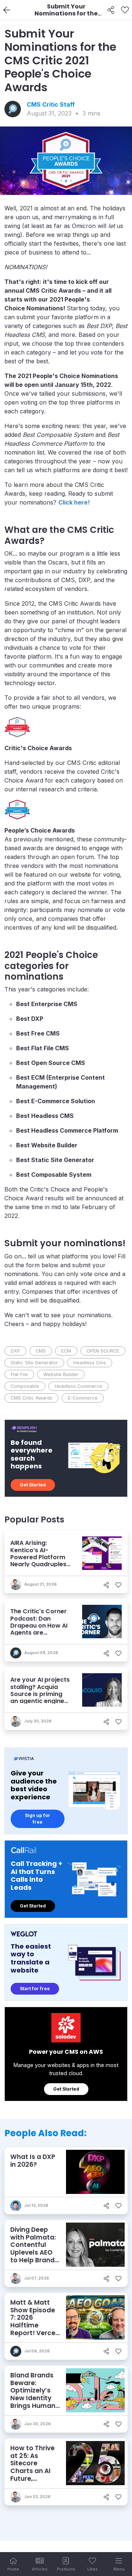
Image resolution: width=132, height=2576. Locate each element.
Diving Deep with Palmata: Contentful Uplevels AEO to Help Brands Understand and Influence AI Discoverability (34, 2260)
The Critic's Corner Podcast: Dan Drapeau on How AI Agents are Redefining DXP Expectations (39, 1629)
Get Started (33, 1485)
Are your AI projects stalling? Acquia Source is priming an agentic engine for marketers (40, 1694)
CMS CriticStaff (51, 104)
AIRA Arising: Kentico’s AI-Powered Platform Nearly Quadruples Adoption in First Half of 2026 (38, 1560)
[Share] (111, 10)
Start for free (35, 1989)
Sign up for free (38, 1819)
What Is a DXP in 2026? (33, 2161)
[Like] (125, 10)
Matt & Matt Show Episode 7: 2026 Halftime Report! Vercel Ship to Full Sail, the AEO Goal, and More (35, 2329)
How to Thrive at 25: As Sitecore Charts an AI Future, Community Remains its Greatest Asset (35, 2475)
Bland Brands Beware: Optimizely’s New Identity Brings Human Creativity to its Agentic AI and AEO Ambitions (33, 2406)
